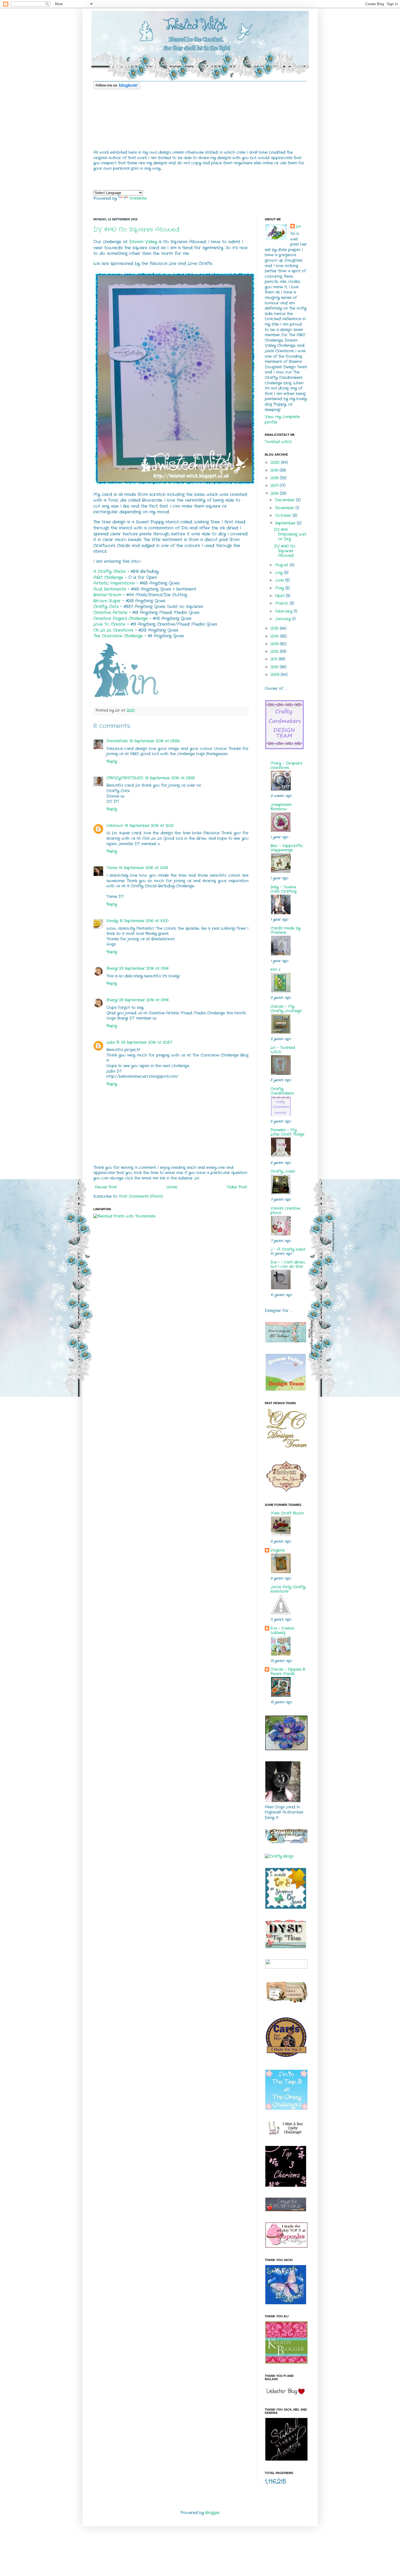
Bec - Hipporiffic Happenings (287, 848)
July (279, 573)
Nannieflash (117, 741)
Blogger (212, 2513)
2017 (275, 486)
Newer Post (106, 1187)
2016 (275, 493)
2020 (276, 462)
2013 (275, 644)
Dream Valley (143, 242)
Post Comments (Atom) (141, 1196)
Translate (138, 198)
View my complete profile (282, 419)
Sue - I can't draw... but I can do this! (288, 1264)
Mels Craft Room (287, 1513)
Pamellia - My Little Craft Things (287, 1132)
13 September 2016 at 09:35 (170, 778)
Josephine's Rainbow (281, 807)
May (280, 588)
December (286, 500)
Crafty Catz (106, 607)
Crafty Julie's (283, 1171)
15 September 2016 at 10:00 (144, 921)
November (285, 508)
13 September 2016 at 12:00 (149, 826)
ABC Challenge (108, 577)
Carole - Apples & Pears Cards (288, 1672)
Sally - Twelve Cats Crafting (284, 889)
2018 (275, 478)
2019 (275, 470)
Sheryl (112, 968)
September (286, 523)
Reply (112, 761)
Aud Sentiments (110, 589)
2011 (275, 659)
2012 (275, 651)
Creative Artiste (110, 613)
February (284, 611)
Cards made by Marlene (285, 930)
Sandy (112, 921)
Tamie (112, 868)
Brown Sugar (107, 601)
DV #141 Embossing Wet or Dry (290, 534)
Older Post (237, 1187)
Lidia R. (113, 1042)
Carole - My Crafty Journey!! (286, 1009)
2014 (275, 636)
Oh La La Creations (113, 630)
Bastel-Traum (107, 595)
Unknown (115, 826)
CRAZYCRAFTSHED (125, 778)
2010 (275, 667)
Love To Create (109, 624)
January (284, 619)
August (282, 565)
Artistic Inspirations (114, 583)
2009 (276, 675)
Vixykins (278, 1550)
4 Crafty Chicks (110, 572)
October (284, 515)
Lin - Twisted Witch (283, 1050)
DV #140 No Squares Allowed (136, 230)
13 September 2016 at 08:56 (155, 741)
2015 (275, 628)
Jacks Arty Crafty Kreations (288, 1589)
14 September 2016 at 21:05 (144, 868)
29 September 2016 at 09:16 (144, 968)
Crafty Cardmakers (282, 1091)
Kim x (275, 969)
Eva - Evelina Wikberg (282, 1630)
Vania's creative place (285, 1210)
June (280, 580)
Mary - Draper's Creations (286, 765)
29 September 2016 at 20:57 (147, 1042)
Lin (298, 226)
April (280, 596)
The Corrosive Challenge (118, 636)
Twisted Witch (278, 442)
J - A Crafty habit (288, 1249)
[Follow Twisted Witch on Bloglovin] (117, 88)
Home (172, 1187)
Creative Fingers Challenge (121, 619)
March (282, 603)
